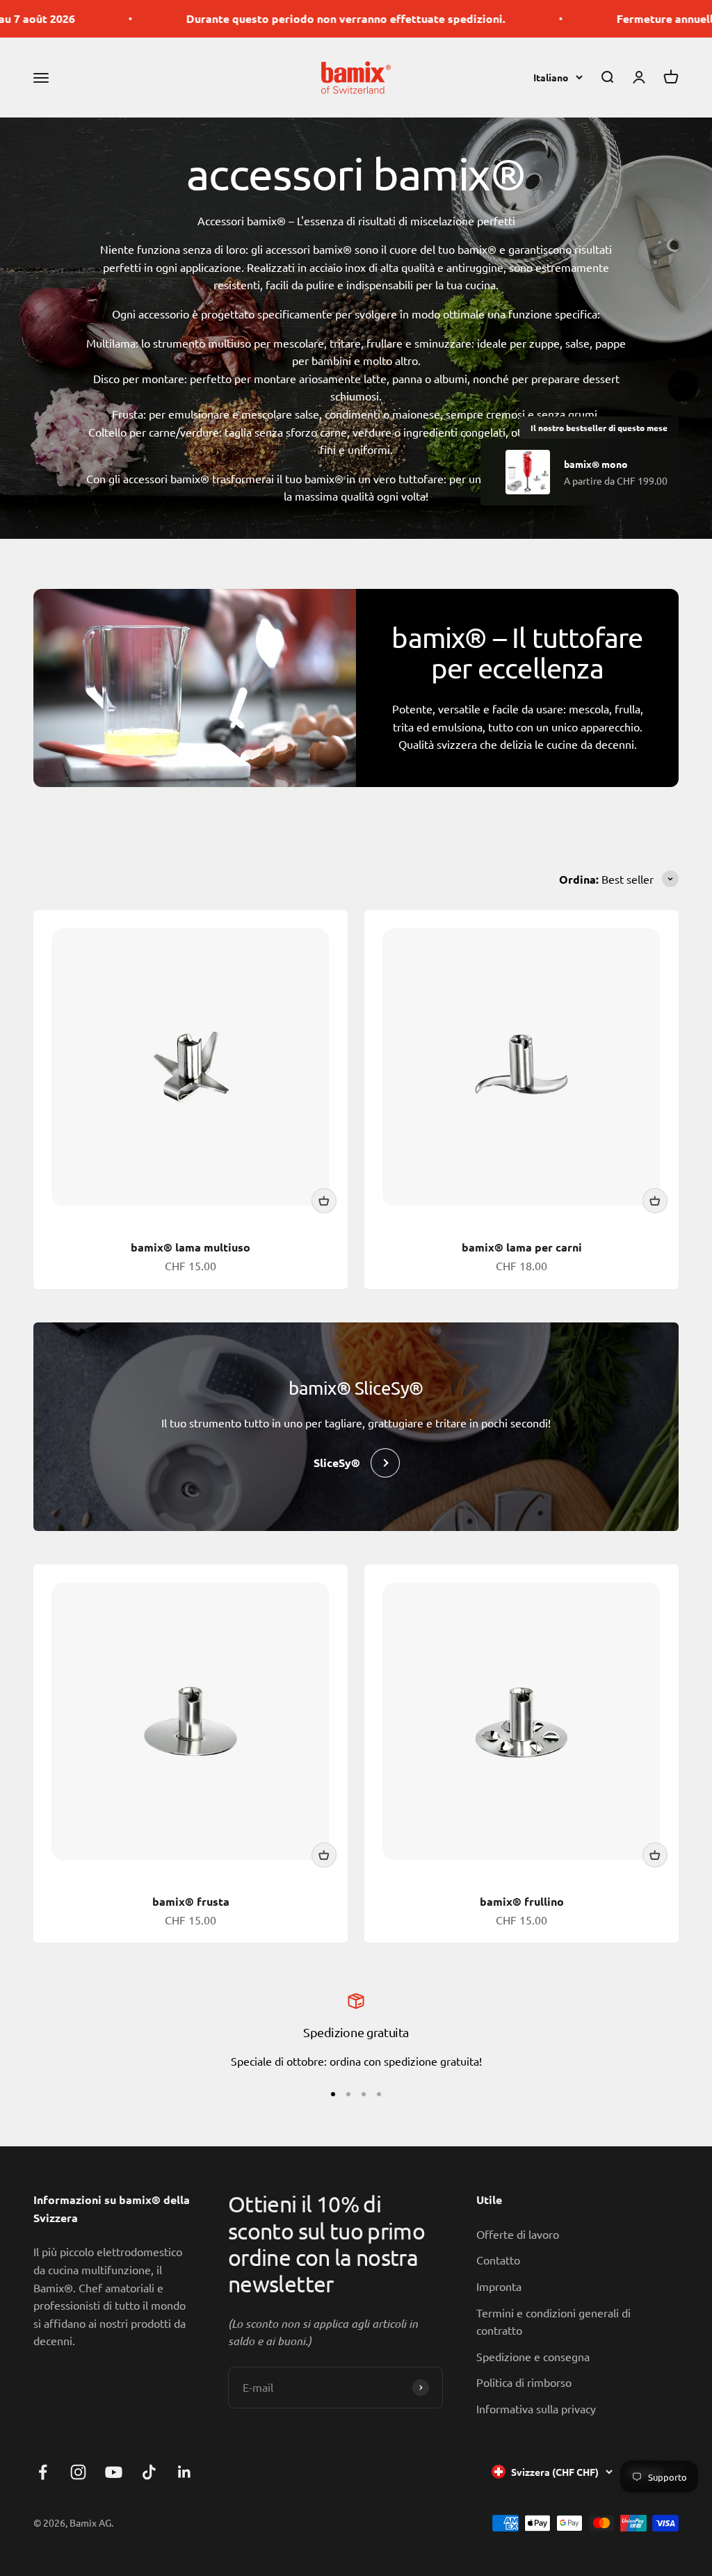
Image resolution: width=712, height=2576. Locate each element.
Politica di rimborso (524, 2382)
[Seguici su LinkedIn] (185, 2472)
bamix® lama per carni (522, 1247)
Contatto (498, 2260)
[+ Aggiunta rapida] (324, 1201)
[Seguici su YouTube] (114, 2472)
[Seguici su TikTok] (149, 2472)
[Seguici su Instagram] (78, 2472)
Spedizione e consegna (533, 2356)
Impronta (499, 2286)
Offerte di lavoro (518, 2234)
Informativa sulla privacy (536, 2408)
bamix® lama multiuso (191, 1247)
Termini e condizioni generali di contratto (553, 2322)
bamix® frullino (522, 1901)
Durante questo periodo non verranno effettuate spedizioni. (207, 18)
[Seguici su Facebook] (43, 2472)
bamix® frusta (191, 1901)
